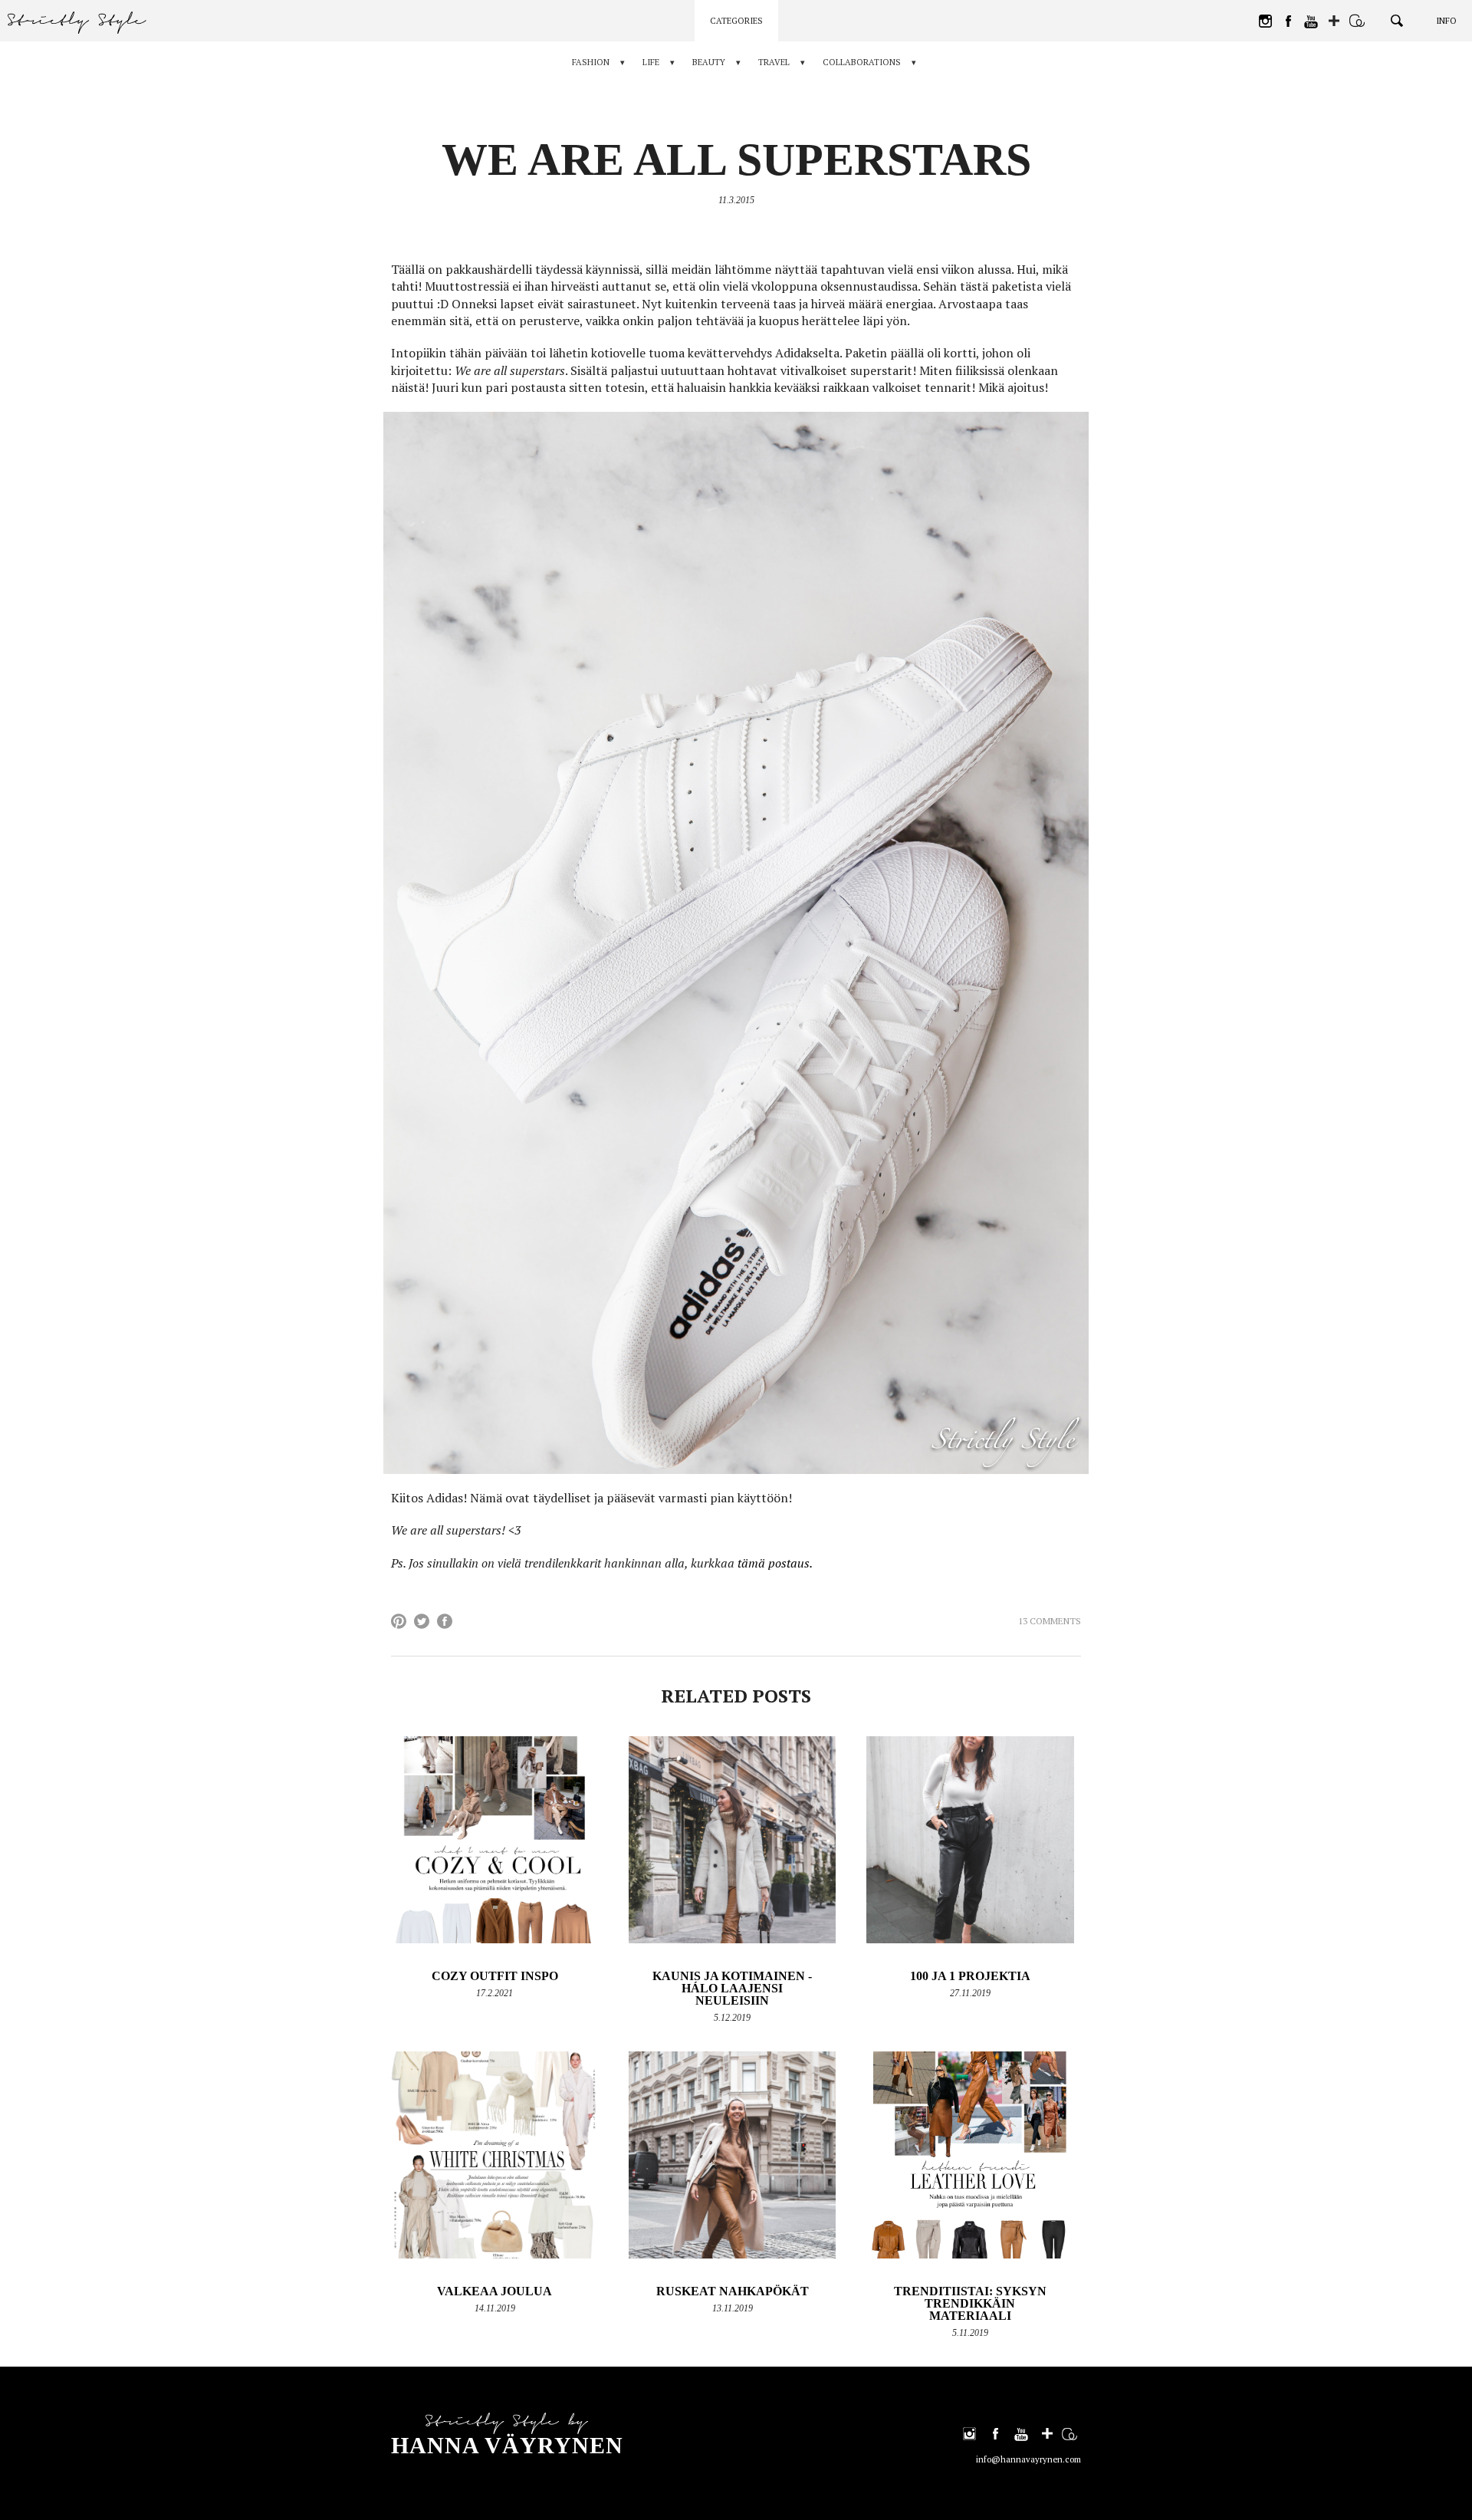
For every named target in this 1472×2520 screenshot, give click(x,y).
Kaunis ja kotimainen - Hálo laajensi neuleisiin (732, 1988)
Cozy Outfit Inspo (495, 1976)
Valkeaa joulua (495, 2291)
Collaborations (862, 62)
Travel (774, 62)
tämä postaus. (775, 1563)
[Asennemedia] (1357, 21)
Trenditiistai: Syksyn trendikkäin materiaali (970, 2303)
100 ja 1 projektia (970, 1976)
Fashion (591, 62)
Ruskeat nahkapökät (733, 2291)
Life (651, 62)
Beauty (709, 62)
